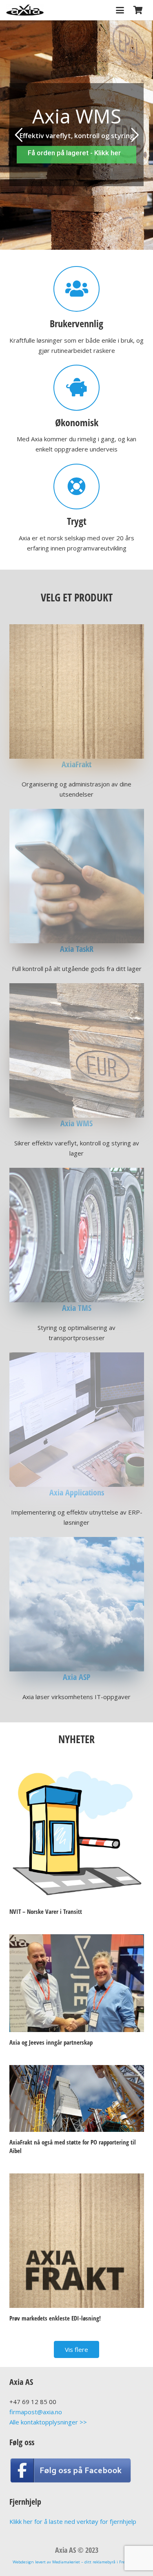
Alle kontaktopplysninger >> (48, 2422)
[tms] (77, 1235)
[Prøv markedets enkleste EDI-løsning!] (77, 2241)
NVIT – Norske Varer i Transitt (46, 1911)
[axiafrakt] (77, 691)
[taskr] (77, 876)
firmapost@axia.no (36, 2412)
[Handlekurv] (138, 10)
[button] (120, 10)
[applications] (77, 1420)
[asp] (77, 1604)
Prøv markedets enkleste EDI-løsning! (55, 2318)
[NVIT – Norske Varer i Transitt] (77, 1834)
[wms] (77, 1050)
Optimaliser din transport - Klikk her (77, 153)
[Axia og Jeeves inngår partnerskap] (77, 1983)
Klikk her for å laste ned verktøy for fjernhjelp (73, 2521)
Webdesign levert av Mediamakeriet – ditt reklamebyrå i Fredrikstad (76, 2562)
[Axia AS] (25, 10)
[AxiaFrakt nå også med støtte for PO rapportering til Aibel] (77, 2098)
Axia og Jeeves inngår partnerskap (51, 2042)
